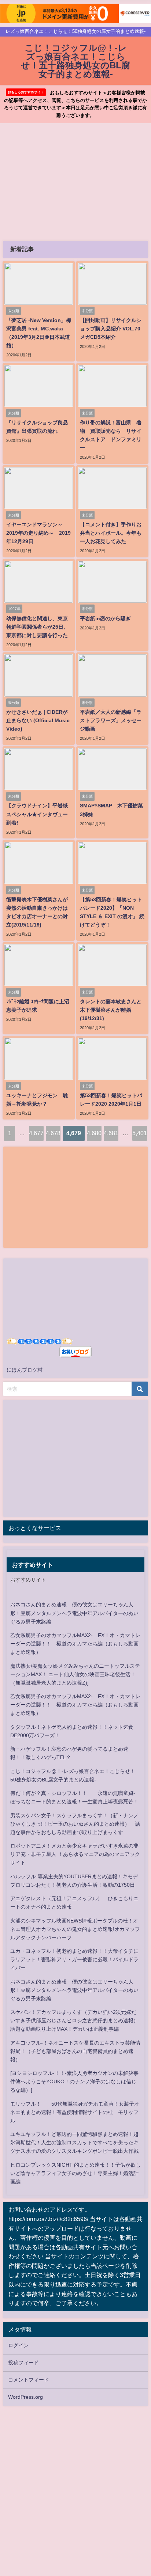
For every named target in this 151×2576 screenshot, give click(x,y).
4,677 (36, 1133)
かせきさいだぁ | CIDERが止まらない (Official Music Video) (38, 720)
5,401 (140, 1133)
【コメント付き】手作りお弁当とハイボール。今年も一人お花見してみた (111, 533)
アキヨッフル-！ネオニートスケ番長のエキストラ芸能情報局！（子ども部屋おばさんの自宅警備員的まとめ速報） (75, 2051)
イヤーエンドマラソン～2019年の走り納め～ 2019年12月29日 (38, 533)
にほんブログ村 (25, 1370)
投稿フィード (23, 2363)
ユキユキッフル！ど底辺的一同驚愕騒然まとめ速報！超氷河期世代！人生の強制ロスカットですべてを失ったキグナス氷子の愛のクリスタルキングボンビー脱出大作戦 (74, 2143)
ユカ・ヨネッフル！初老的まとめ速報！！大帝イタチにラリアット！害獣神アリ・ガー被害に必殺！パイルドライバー (74, 1959)
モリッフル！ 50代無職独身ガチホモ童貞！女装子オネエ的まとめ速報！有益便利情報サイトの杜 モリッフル (75, 2112)
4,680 (94, 1133)
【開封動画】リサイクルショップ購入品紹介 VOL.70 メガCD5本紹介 (111, 329)
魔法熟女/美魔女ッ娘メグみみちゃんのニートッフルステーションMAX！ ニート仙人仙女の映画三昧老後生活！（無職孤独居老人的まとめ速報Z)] (75, 1674)
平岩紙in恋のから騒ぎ (105, 618)
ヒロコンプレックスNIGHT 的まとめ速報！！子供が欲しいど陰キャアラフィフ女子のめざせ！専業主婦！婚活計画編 (75, 2173)
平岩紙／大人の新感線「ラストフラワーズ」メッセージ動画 (111, 720)
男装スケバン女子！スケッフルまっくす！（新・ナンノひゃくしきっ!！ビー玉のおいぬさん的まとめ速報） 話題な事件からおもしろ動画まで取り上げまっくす (75, 1824)
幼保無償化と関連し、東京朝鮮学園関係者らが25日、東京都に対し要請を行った (37, 627)
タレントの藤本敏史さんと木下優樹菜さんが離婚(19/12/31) (111, 1010)
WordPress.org (25, 2397)
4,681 (111, 1133)
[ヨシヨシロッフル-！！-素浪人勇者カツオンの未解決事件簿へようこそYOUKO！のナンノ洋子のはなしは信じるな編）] (74, 2081)
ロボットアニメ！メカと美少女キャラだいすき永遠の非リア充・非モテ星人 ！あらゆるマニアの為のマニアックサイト (75, 1854)
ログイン (18, 2345)
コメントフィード (29, 2380)
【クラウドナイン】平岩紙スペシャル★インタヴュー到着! (37, 814)
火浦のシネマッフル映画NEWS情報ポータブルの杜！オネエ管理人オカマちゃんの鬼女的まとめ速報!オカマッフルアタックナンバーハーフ (75, 1929)
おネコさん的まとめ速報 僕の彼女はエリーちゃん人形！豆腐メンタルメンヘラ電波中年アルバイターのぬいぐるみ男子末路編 (74, 1613)
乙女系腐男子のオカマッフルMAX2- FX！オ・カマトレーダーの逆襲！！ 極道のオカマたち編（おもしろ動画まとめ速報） (75, 1644)
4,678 (53, 1133)
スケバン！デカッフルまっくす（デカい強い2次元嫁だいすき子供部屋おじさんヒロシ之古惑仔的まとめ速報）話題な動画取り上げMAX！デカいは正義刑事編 (74, 2020)
